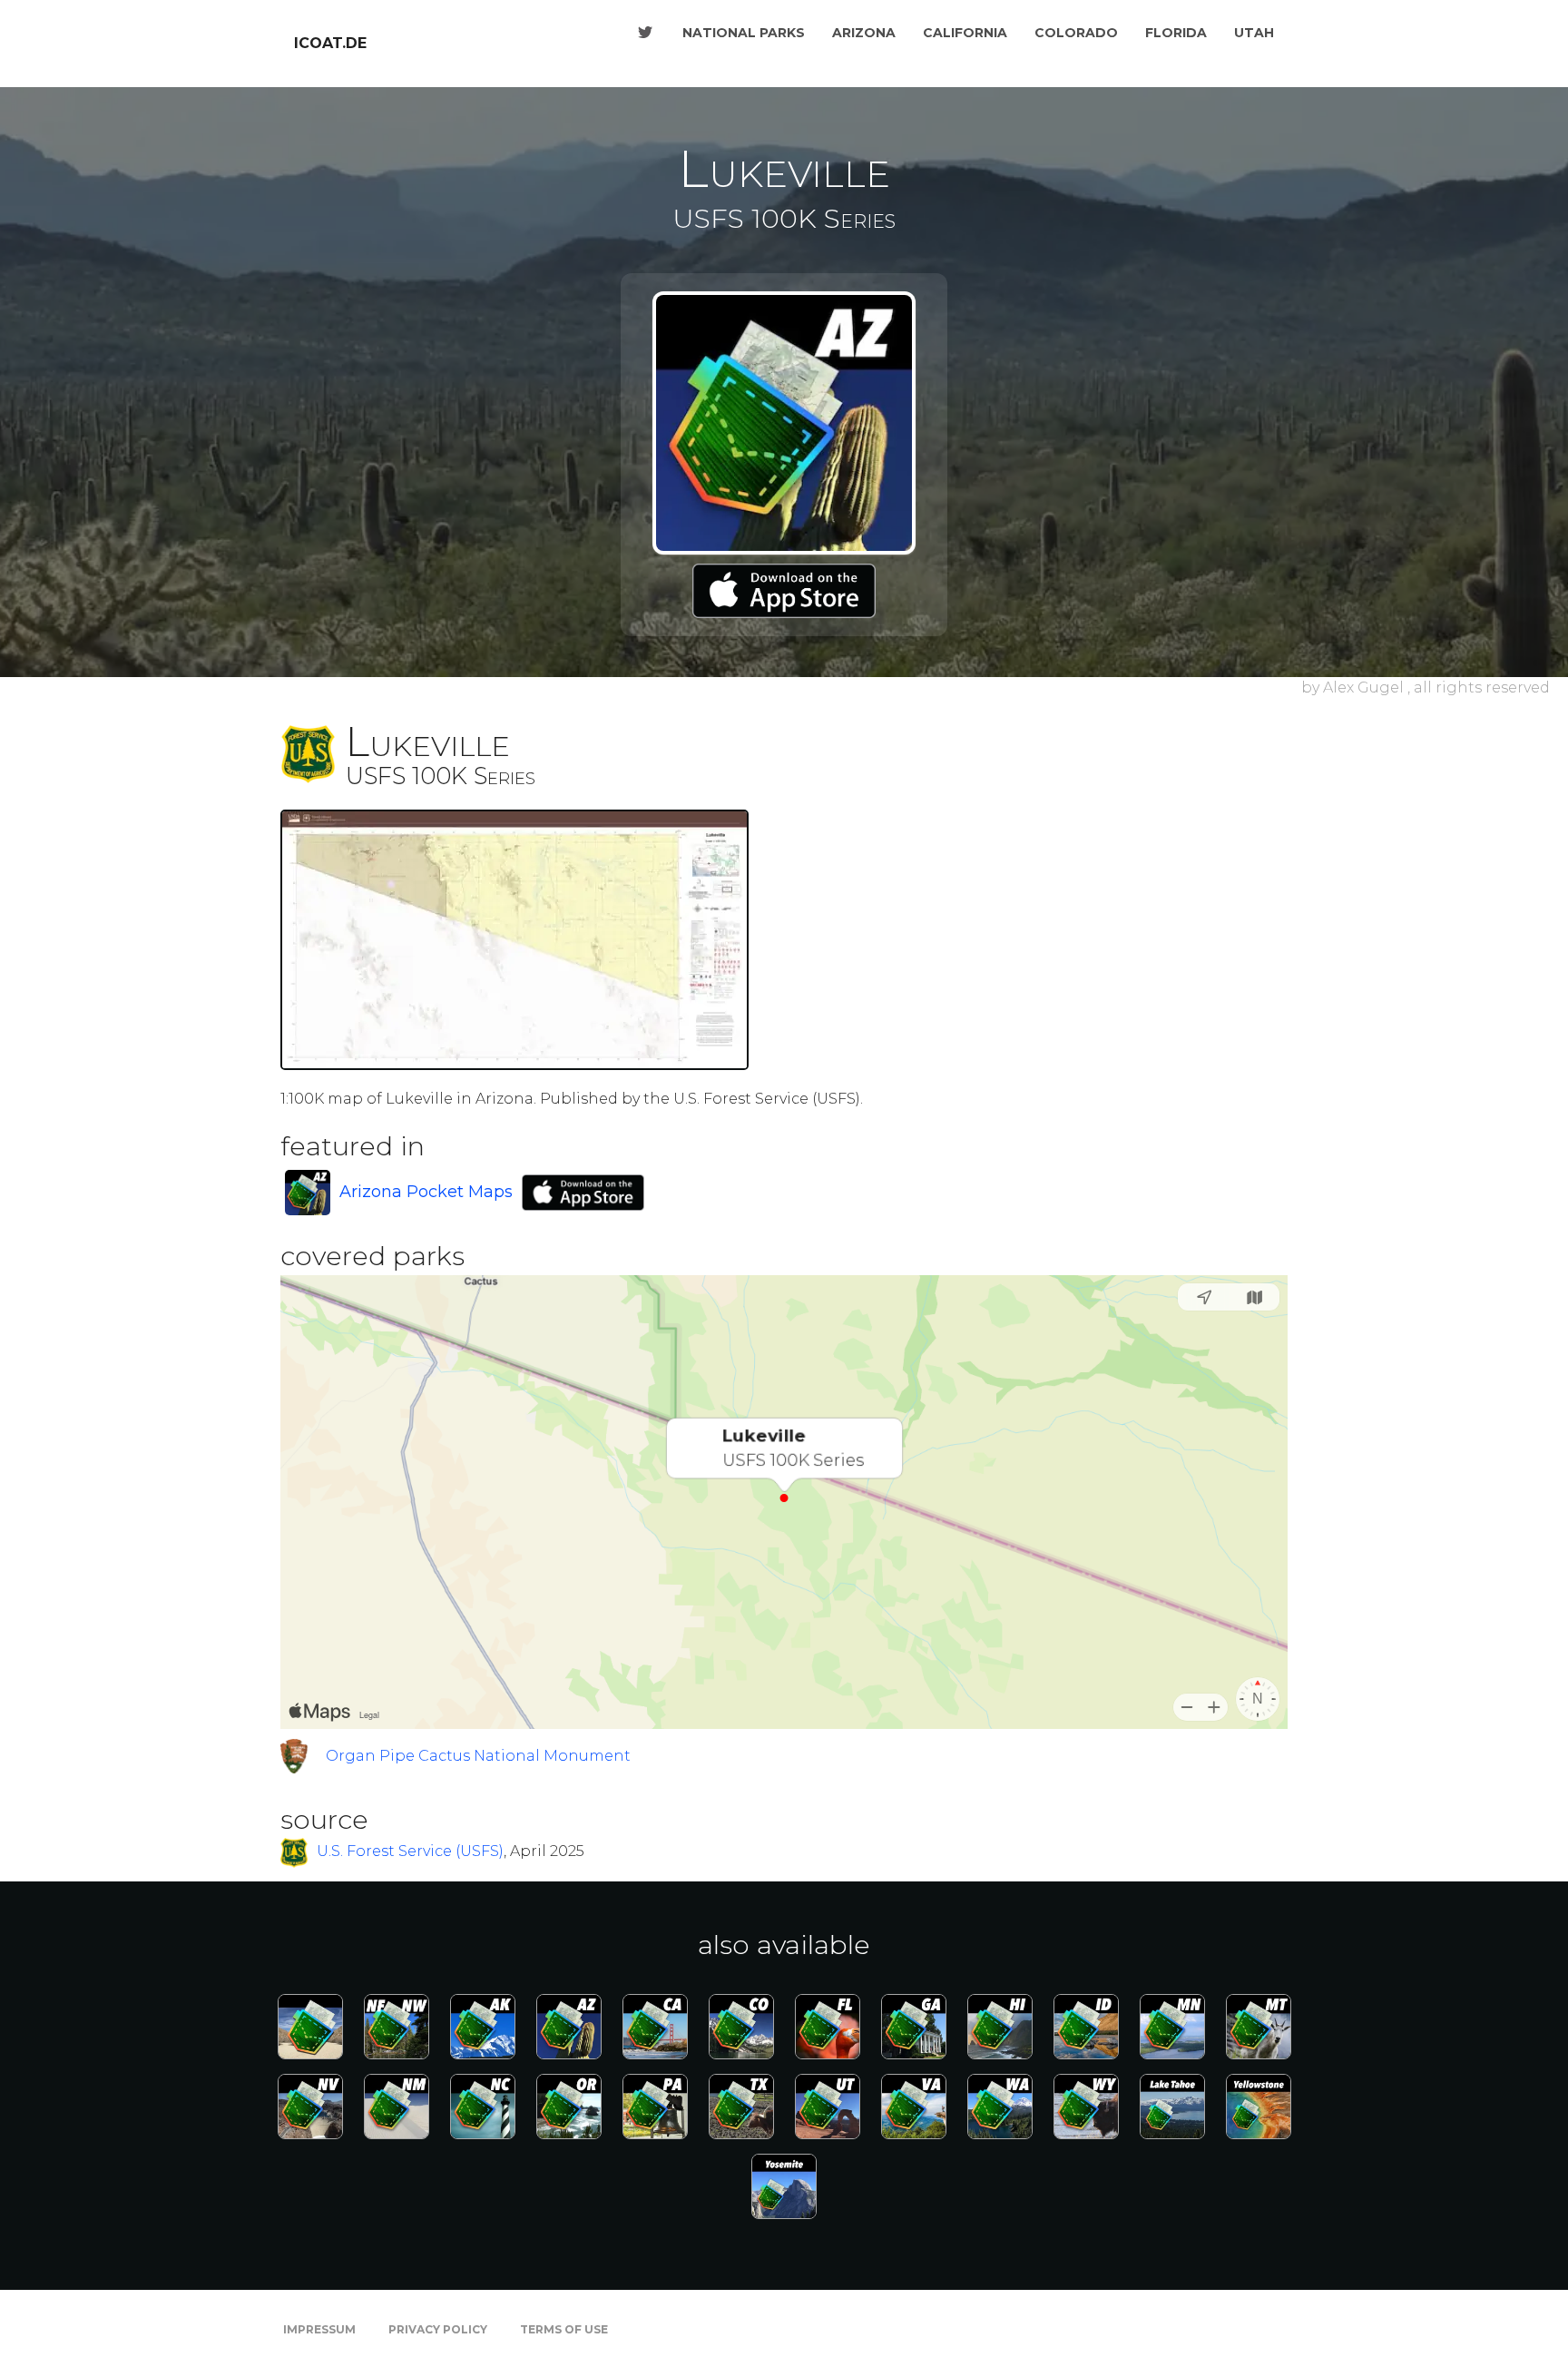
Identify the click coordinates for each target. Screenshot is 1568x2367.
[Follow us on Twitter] (645, 33)
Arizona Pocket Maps (426, 1192)
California (965, 33)
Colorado (1076, 33)
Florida (1176, 33)
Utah (1254, 33)
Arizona (864, 33)
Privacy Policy (438, 2329)
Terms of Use (564, 2329)
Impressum (319, 2329)
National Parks (744, 33)
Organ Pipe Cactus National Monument (478, 1756)
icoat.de (330, 43)
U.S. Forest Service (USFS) (410, 1852)
